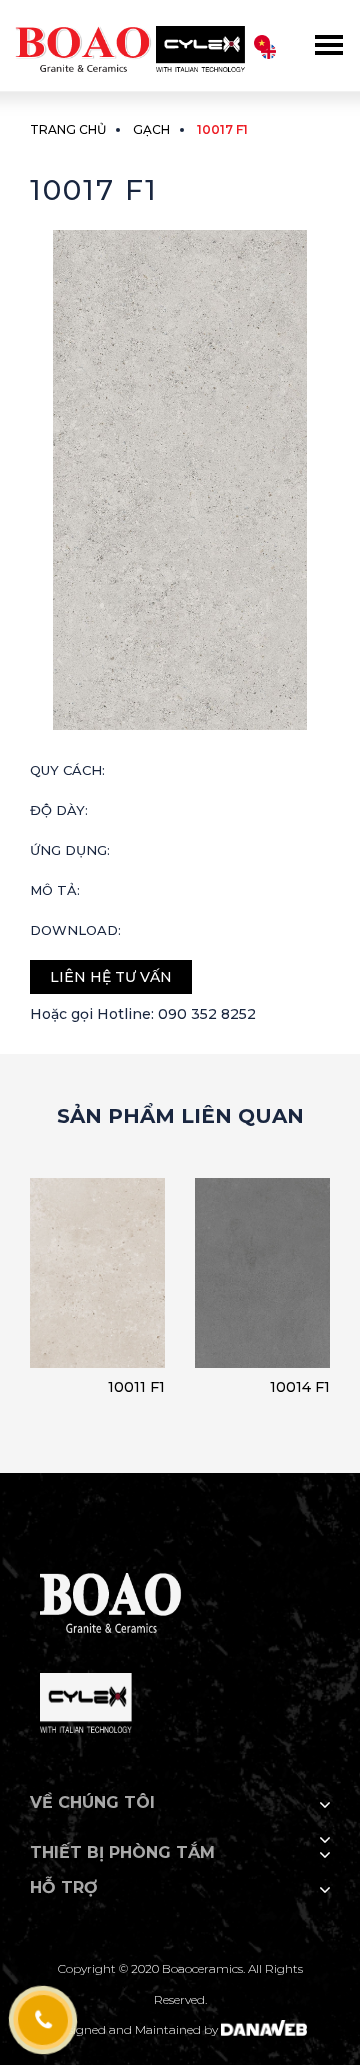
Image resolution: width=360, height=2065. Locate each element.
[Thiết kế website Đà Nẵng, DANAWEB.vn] (264, 2029)
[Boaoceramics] (130, 40)
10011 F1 (136, 1387)
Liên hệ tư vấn (111, 977)
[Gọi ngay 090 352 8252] (42, 2020)
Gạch (151, 129)
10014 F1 (300, 1387)
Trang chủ (68, 129)
